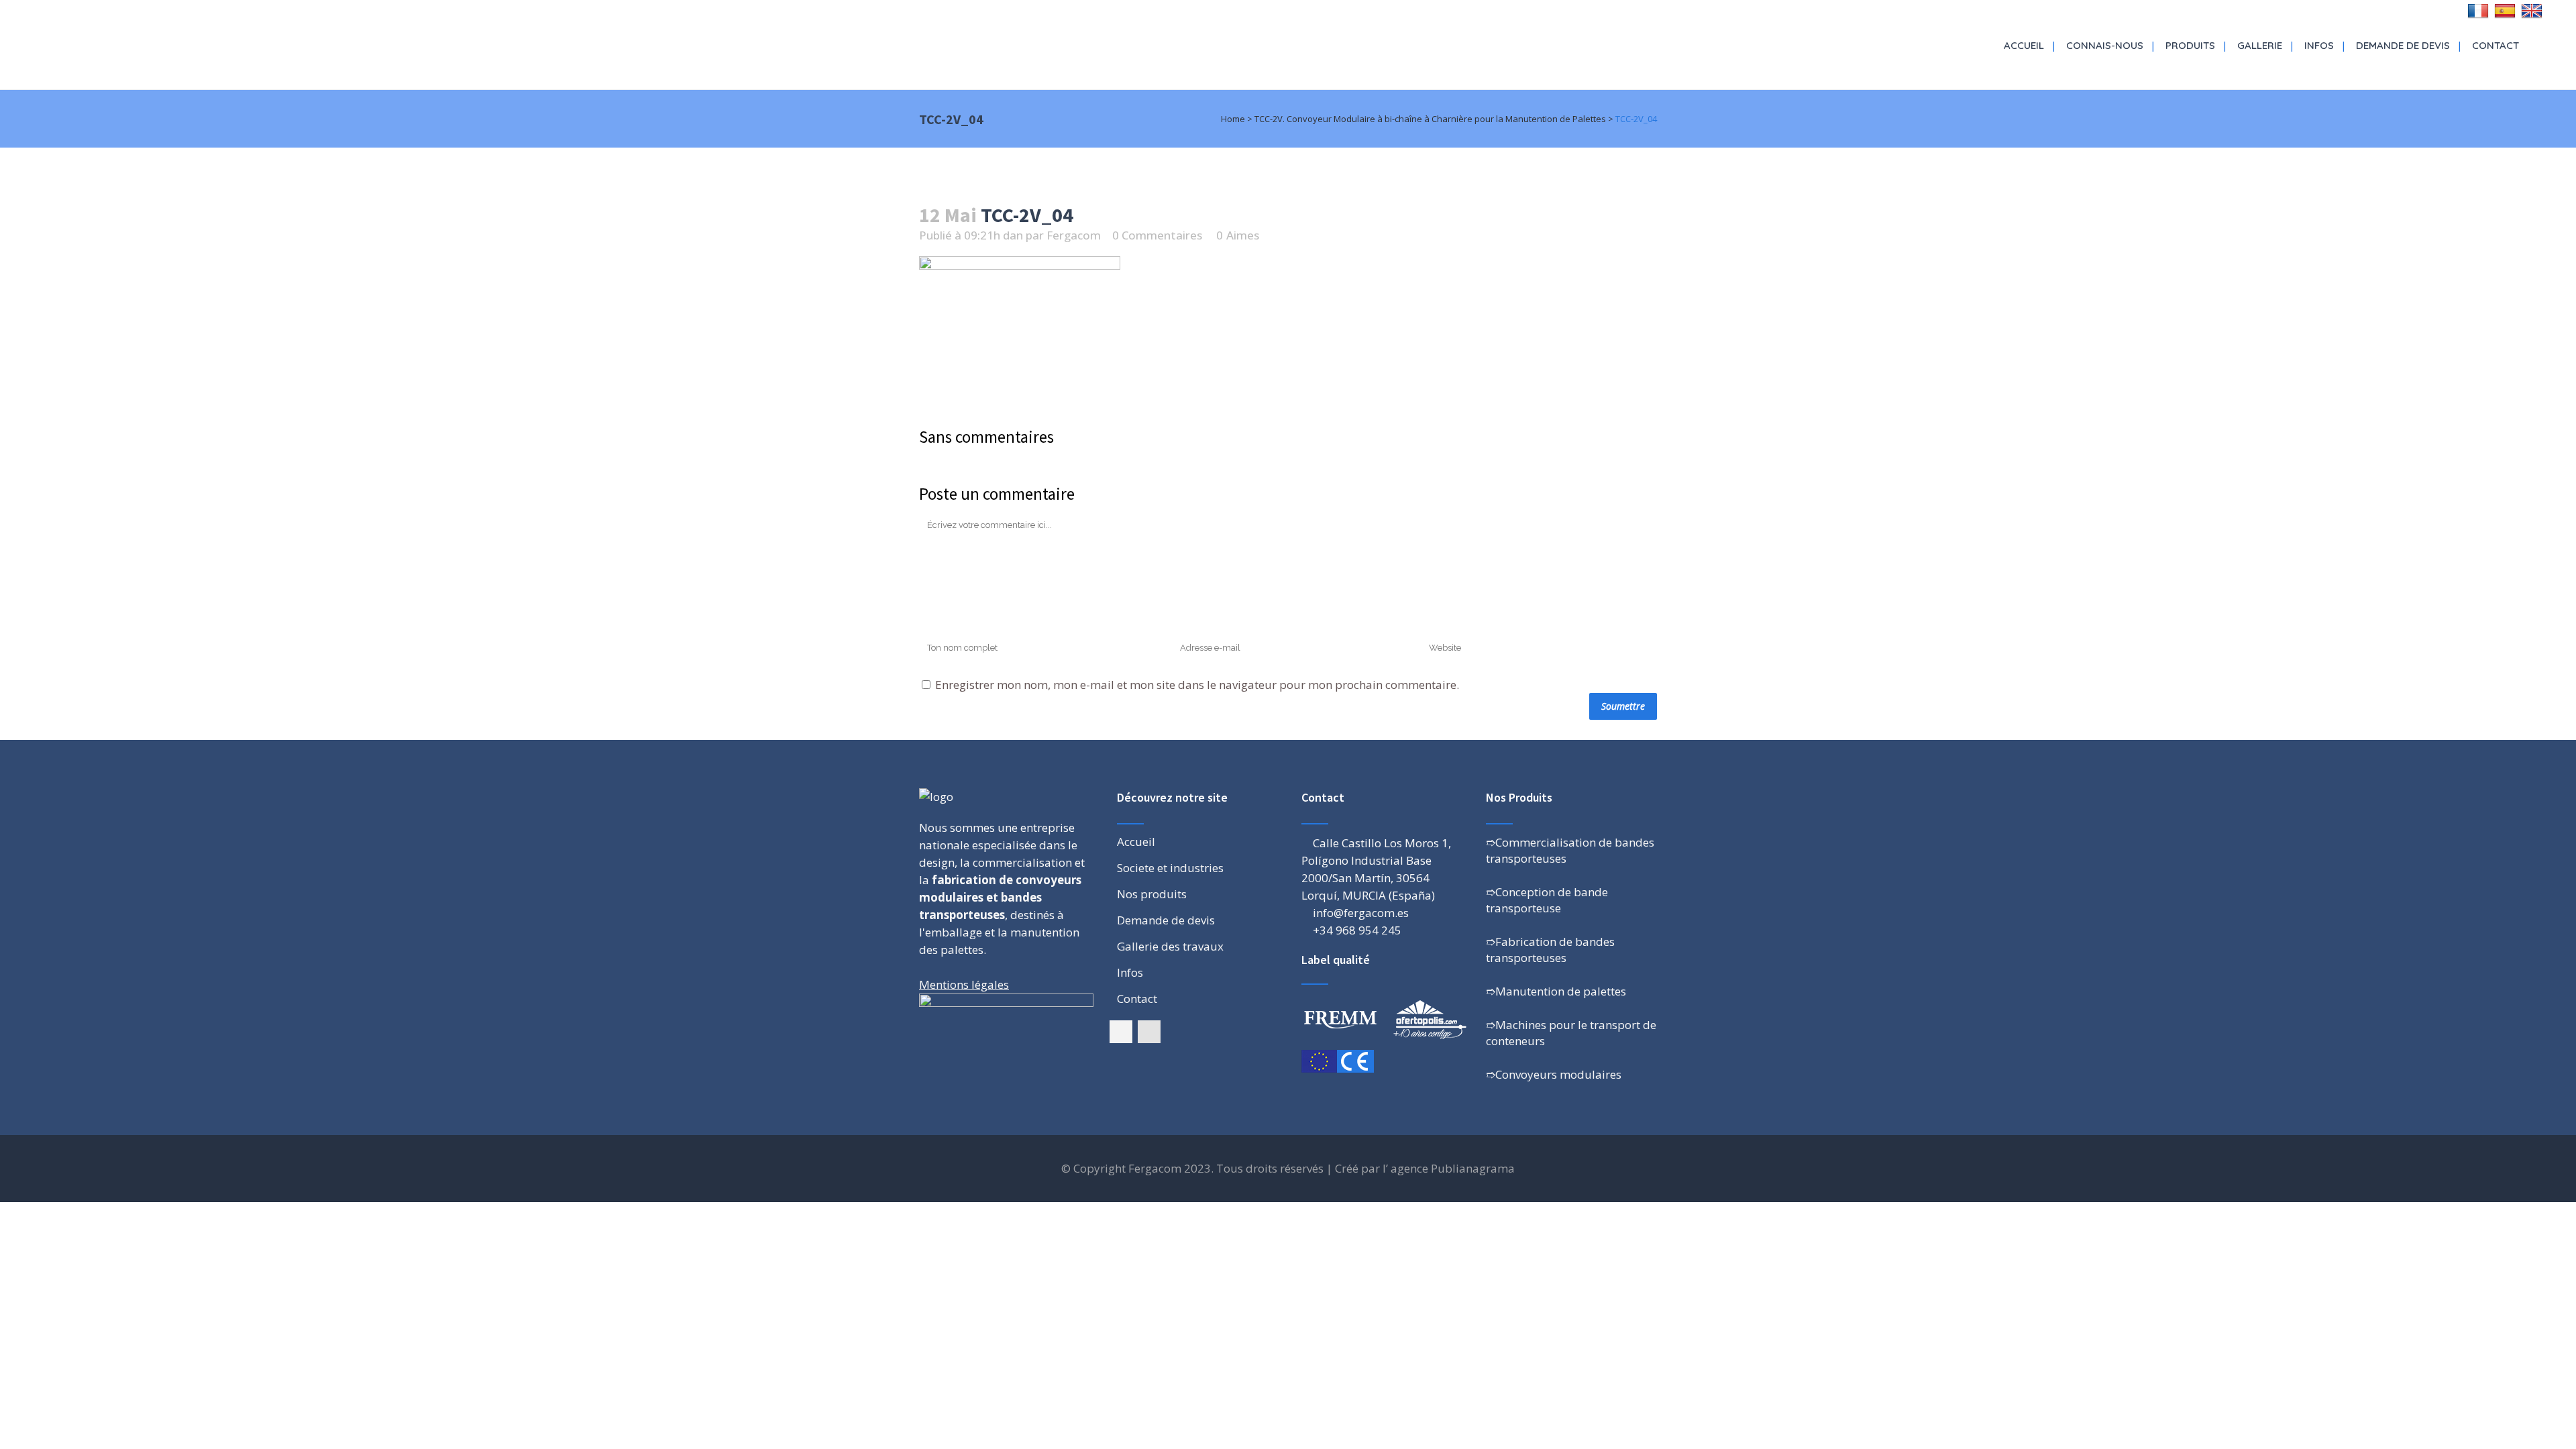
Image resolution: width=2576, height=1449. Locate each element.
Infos (1130, 973)
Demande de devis (1166, 920)
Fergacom (1074, 235)
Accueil (1136, 842)
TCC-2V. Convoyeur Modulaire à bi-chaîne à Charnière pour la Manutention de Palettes (1430, 119)
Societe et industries (1170, 868)
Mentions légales (964, 984)
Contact (1137, 999)
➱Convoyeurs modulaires (1554, 1074)
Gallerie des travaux (1170, 947)
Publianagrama (1473, 1168)
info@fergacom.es (1361, 913)
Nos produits (1152, 894)
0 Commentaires (1157, 235)
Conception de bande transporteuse (1547, 900)
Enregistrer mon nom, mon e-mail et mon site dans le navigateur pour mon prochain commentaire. (1197, 685)
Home (1233, 119)
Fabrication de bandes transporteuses (1550, 950)
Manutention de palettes (1561, 991)
